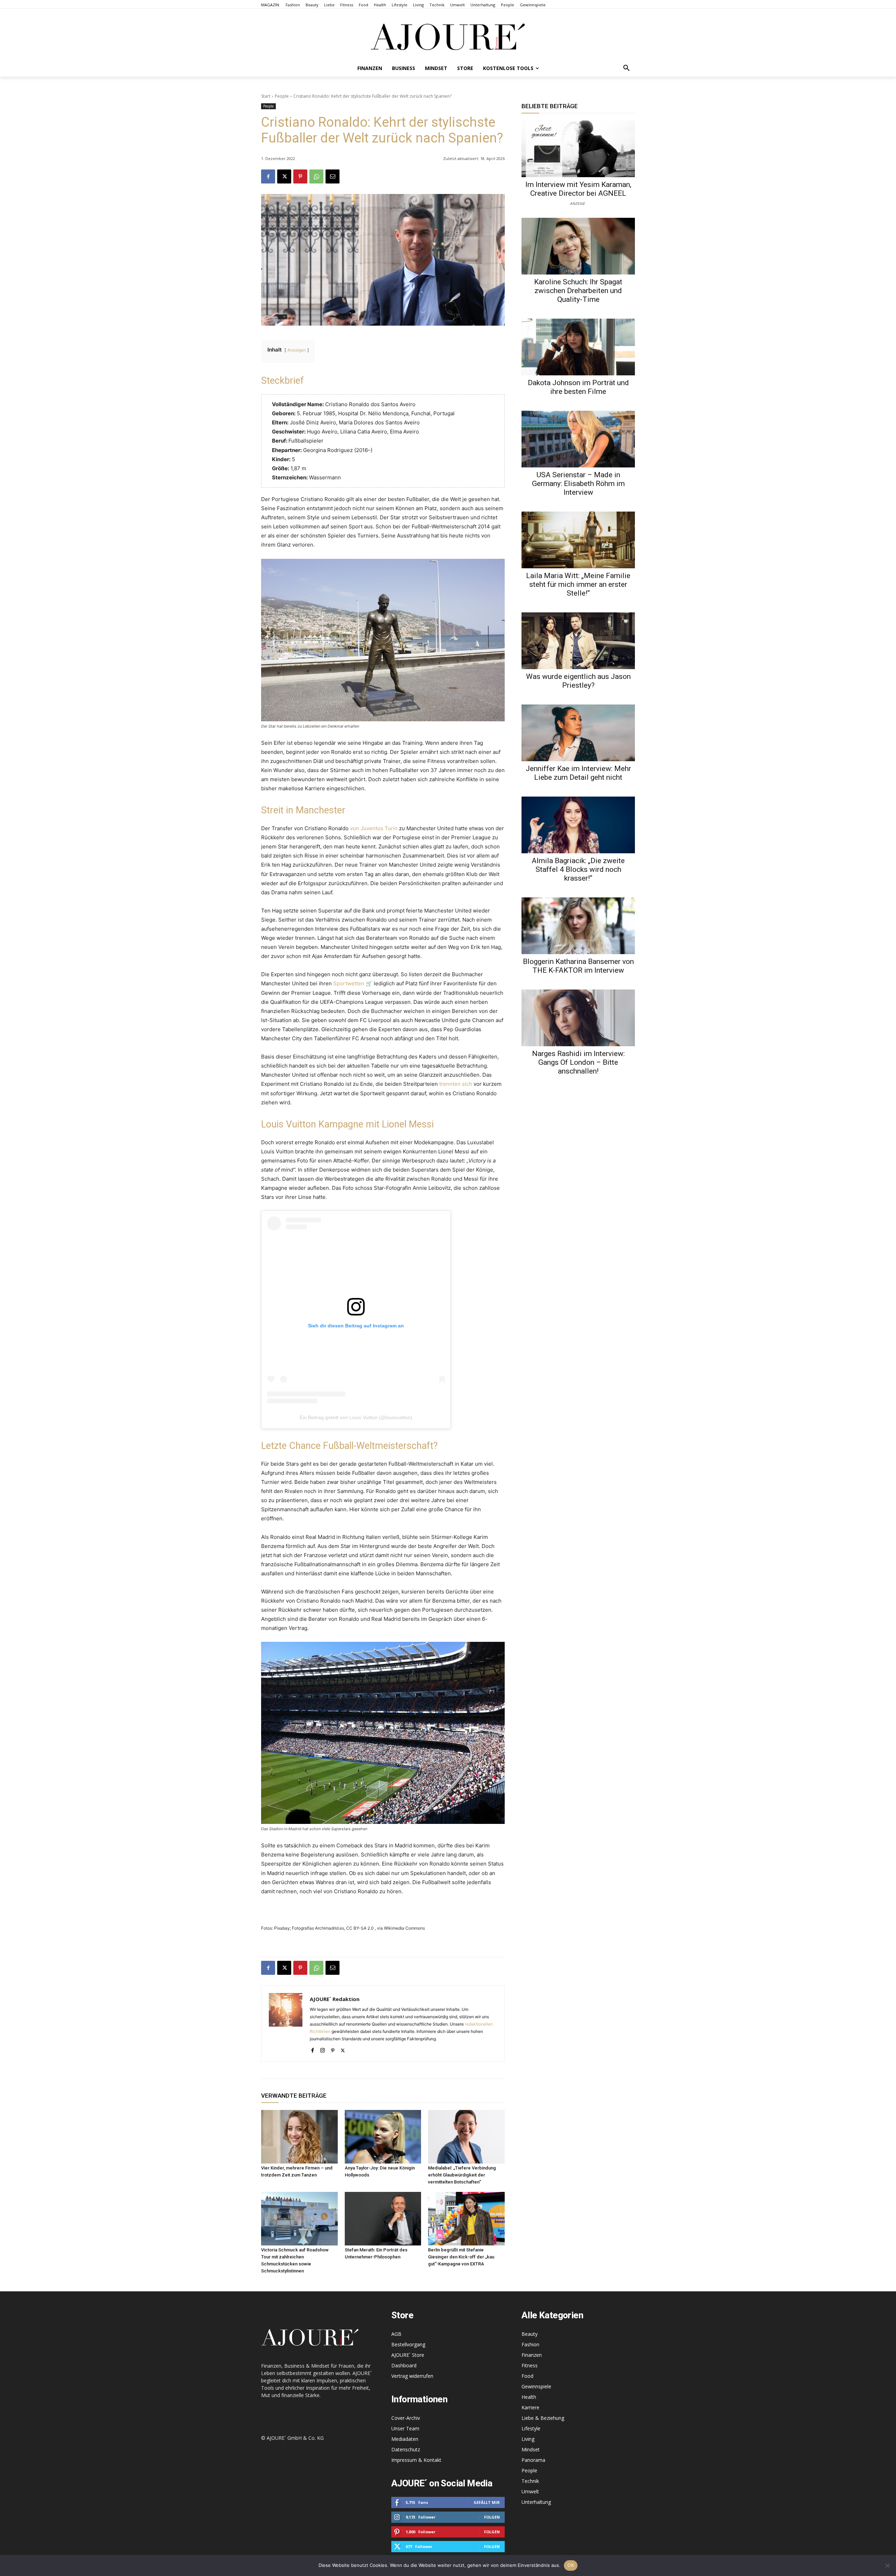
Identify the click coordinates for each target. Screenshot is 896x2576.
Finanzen (532, 2355)
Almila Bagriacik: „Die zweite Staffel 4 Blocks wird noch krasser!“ (578, 869)
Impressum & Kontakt (416, 2460)
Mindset (531, 2449)
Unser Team (405, 2428)
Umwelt (530, 2491)
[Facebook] (268, 176)
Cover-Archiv (406, 2418)
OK (571, 2565)
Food (527, 2376)
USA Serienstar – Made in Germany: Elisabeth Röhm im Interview (578, 484)
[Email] (332, 176)
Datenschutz (406, 2449)
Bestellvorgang (408, 2344)
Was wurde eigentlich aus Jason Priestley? (578, 681)
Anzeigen (297, 350)
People (282, 96)
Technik (530, 2481)
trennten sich (456, 1084)
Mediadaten (405, 2439)
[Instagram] (323, 2049)
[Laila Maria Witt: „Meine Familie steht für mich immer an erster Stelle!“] (578, 540)
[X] (284, 176)
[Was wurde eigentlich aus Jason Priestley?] (578, 641)
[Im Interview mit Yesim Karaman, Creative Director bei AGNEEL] (578, 149)
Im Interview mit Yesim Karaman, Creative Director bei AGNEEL (578, 189)
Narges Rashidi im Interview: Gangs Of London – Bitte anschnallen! (578, 1062)
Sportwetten (349, 983)
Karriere (530, 2407)
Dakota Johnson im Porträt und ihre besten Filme (578, 387)
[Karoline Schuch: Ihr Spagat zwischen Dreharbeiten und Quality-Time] (578, 246)
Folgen (492, 2517)
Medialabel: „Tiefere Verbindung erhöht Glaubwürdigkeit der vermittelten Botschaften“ (462, 2175)
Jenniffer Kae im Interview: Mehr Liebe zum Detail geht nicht (578, 773)
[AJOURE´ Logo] (448, 37)
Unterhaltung (536, 2502)
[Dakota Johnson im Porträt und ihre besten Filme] (578, 347)
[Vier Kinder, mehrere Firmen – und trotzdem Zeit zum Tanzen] (299, 2137)
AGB (396, 2334)
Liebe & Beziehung (543, 2418)
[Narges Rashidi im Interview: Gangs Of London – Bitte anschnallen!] (578, 1018)
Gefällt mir (487, 2502)
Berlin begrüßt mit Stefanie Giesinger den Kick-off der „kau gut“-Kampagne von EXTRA (461, 2257)
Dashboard (404, 2365)
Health (529, 2397)
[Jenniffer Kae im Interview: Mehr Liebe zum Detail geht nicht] (578, 733)
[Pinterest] (300, 176)
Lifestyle (531, 2428)
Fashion (530, 2344)
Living (528, 2439)
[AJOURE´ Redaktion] (286, 2023)
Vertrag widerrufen (412, 2376)
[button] (626, 68)
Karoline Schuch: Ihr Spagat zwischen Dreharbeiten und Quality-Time (578, 291)
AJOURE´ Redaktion (335, 1999)
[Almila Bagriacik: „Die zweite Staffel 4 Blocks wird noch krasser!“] (578, 825)
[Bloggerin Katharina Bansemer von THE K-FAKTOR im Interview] (578, 926)
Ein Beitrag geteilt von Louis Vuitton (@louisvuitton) (356, 1417)
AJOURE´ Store (408, 2355)
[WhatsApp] (316, 176)
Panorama (533, 2460)
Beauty (530, 2334)
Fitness (530, 2365)
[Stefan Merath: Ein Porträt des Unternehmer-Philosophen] (383, 2219)
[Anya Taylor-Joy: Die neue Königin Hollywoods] (383, 2137)
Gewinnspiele (536, 2386)
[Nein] (887, 2565)
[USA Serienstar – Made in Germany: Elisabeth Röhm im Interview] (578, 439)
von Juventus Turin (374, 828)
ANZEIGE (577, 203)
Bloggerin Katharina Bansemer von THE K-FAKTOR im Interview (578, 966)
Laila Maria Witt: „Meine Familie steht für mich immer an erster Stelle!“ (578, 584)
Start (266, 96)
